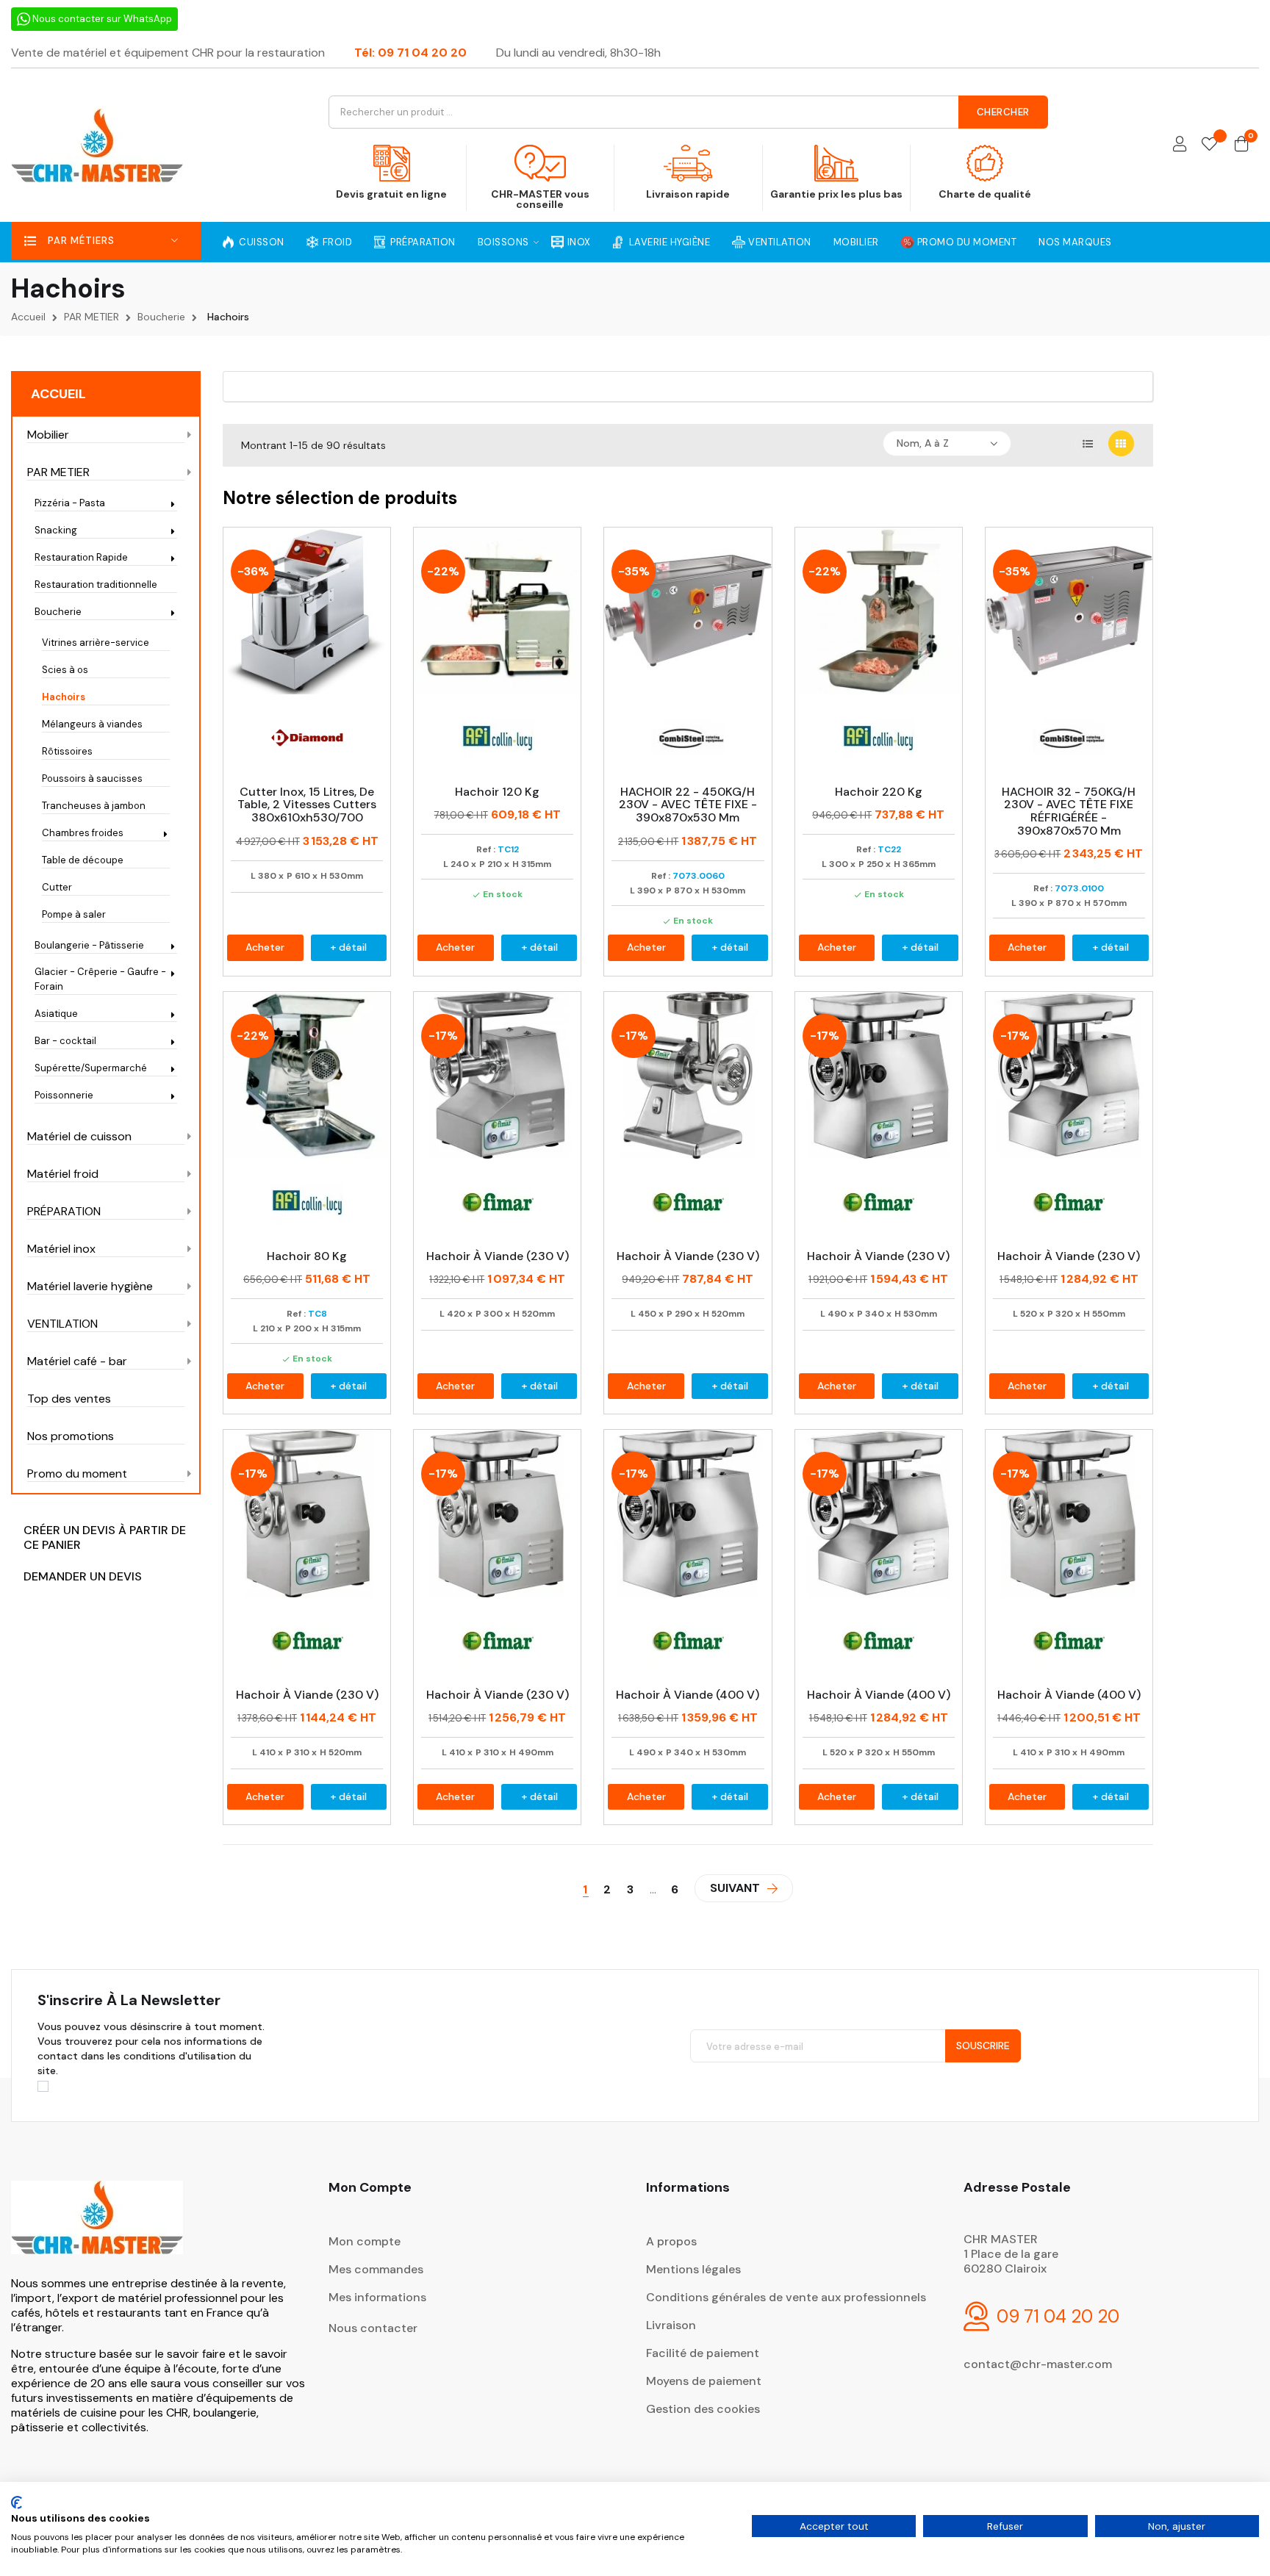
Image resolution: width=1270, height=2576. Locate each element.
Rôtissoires (67, 751)
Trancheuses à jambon (94, 806)
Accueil (58, 394)
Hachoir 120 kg (497, 792)
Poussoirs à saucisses (92, 778)
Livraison (671, 2325)
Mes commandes (376, 2269)
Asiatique (56, 1014)
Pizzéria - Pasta (70, 503)
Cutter (57, 887)
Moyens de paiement (704, 2381)
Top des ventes (69, 1399)
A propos (671, 2241)
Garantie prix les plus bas (836, 194)
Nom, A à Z (923, 443)
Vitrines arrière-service (96, 643)
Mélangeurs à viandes (92, 724)
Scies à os (65, 670)
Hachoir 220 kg (879, 792)
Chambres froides (83, 833)
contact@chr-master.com (1038, 2364)
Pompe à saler (74, 914)
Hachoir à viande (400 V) (688, 1695)
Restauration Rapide (81, 557)
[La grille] (1121, 443)
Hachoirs (64, 697)
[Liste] (1088, 443)
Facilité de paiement (703, 2353)
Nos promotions (71, 1436)
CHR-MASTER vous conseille (540, 199)
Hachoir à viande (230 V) (498, 1256)
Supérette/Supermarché (91, 1068)
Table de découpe (83, 860)
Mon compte (365, 2241)
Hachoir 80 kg (307, 1256)
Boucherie (58, 612)
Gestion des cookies (703, 2409)
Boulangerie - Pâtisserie (89, 945)
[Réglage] (1180, 145)
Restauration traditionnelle (96, 584)
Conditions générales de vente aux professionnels (786, 2297)
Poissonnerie (64, 1095)
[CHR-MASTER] (97, 2227)
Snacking (56, 530)
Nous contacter (373, 2328)
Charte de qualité (985, 194)
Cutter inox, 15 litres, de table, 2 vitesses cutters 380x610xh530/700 (307, 805)
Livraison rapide (688, 194)
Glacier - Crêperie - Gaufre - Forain (100, 979)
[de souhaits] (1209, 145)
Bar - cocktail (65, 1041)
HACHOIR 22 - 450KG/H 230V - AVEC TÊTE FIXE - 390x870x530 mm (688, 805)
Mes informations (377, 2297)
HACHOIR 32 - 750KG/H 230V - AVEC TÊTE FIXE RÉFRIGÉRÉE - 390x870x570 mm (1069, 811)
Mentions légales (693, 2269)
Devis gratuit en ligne (391, 194)
